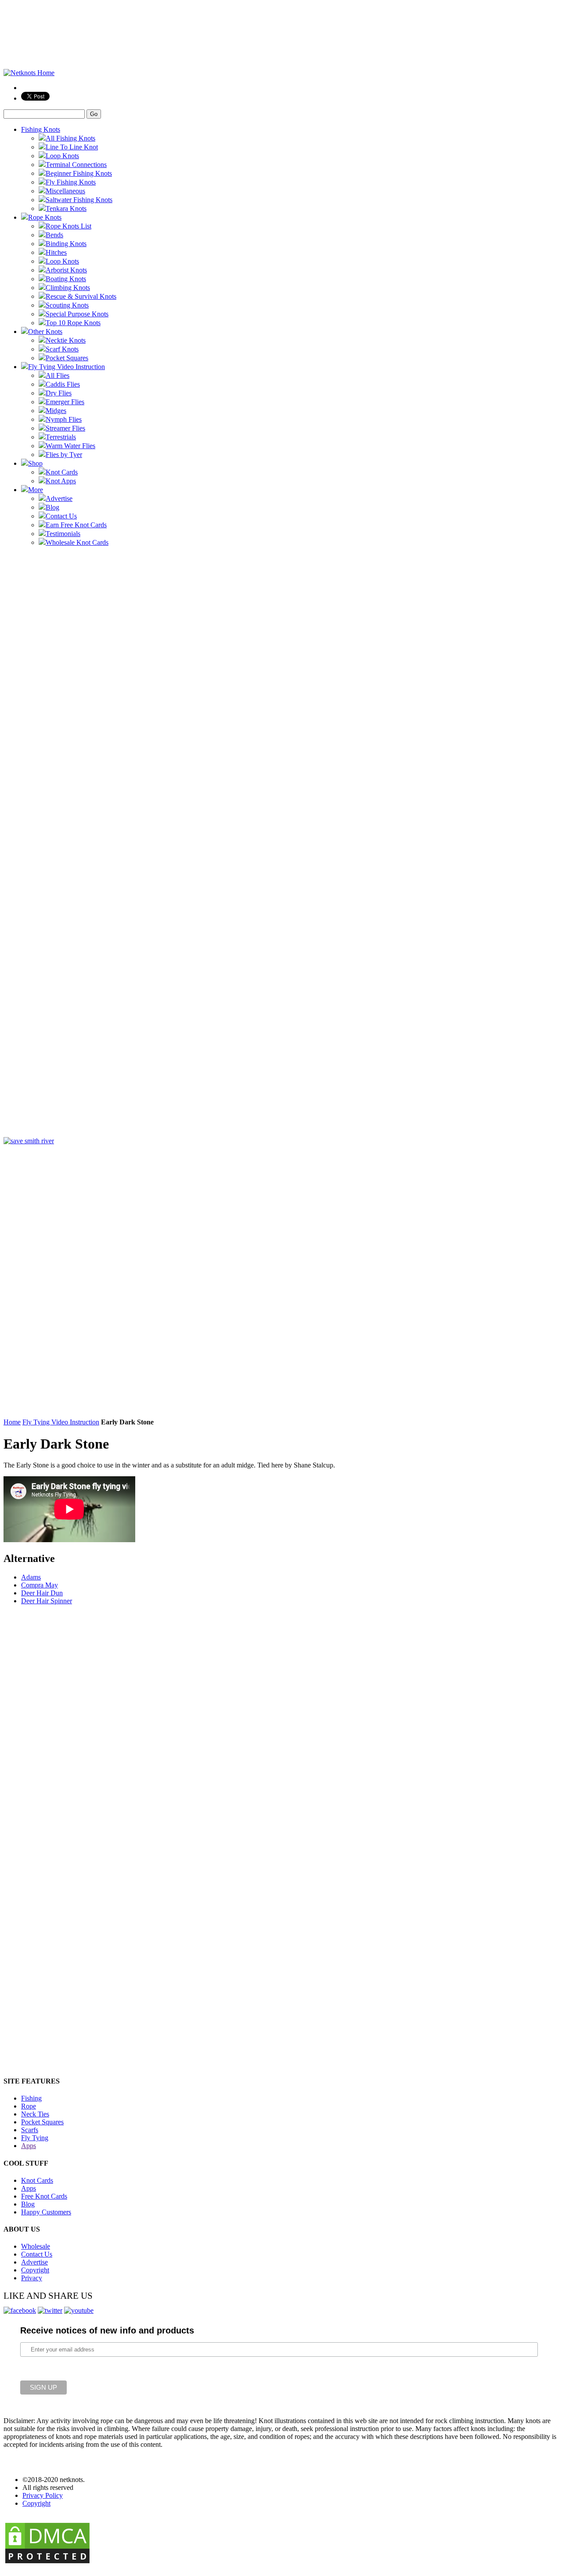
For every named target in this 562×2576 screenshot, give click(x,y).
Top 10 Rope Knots (73, 323)
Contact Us (61, 516)
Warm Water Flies (70, 446)
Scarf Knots (62, 349)
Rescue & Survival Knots (81, 296)
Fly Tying (35, 2138)
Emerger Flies (65, 402)
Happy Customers (46, 2212)
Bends (54, 235)
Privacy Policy (43, 2495)
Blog (52, 507)
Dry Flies (59, 393)
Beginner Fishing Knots (79, 173)
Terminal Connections (76, 165)
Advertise (59, 498)
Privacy (32, 2278)
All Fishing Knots (70, 138)
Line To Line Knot (72, 147)
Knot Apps (61, 481)
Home (12, 1422)
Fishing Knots (41, 129)
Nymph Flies (64, 419)
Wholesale (36, 2246)
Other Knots (45, 332)
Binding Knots (66, 244)
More (36, 490)
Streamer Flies (65, 428)
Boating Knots (66, 279)
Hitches (56, 252)
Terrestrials (61, 437)
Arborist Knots (66, 270)
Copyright (35, 2270)
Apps (29, 2146)
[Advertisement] (39, 703)
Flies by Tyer (64, 455)
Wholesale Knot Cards (77, 542)
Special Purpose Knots (77, 314)
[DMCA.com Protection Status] (47, 2563)
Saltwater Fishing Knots (79, 200)
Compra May (40, 1585)
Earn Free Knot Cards (76, 525)
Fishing (31, 2098)
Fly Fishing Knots (71, 182)
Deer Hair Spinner (47, 1601)
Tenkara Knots (66, 208)
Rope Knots (45, 217)
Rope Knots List (68, 226)
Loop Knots (62, 156)
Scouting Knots (67, 305)
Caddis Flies (63, 384)
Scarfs (30, 2130)
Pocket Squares (67, 358)
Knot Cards (62, 472)
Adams (31, 1577)
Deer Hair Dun (42, 1593)
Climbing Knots (68, 288)
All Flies (58, 375)
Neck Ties (35, 2114)
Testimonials (63, 534)
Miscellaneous (65, 191)
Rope (29, 2106)
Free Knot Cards (44, 2196)
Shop (35, 463)
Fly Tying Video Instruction (67, 367)
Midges (56, 411)
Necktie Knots (66, 340)
